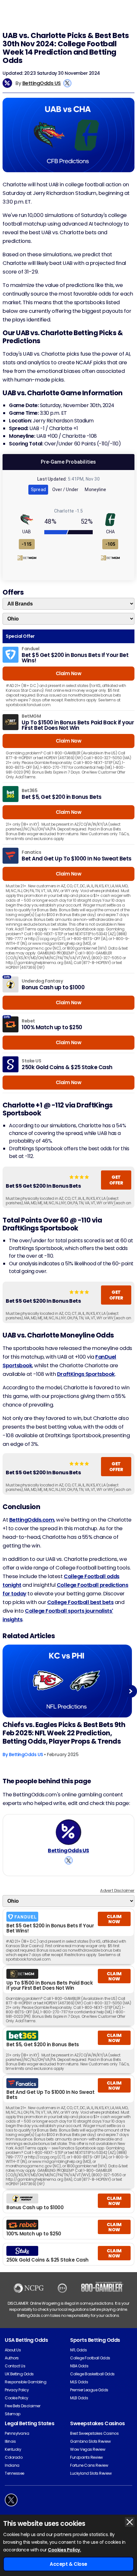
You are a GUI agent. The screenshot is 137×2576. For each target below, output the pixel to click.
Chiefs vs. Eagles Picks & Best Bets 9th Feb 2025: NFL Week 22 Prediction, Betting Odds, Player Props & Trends (64, 1733)
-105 (110, 544)
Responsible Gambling (25, 2382)
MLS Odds (79, 2382)
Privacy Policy (17, 2390)
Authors (12, 2358)
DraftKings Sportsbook (86, 1374)
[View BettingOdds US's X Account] (67, 83)
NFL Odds (78, 2350)
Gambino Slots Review (90, 2441)
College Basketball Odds (92, 2374)
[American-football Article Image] (67, 1681)
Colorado (14, 2457)
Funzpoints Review (87, 2457)
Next (131, 1691)
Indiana (12, 2465)
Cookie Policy (17, 2398)
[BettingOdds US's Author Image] (68, 1832)
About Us (13, 2350)
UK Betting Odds (19, 2374)
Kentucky (13, 2449)
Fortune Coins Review (89, 2465)
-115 (27, 544)
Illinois (10, 2441)
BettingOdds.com (32, 1520)
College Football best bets (80, 1602)
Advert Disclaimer (117, 1890)
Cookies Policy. (64, 2550)
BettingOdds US (42, 83)
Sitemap (13, 2414)
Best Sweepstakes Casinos (94, 2433)
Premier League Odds (89, 2390)
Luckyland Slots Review (91, 2473)
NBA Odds (79, 2366)
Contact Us (15, 2366)
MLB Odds (79, 2398)
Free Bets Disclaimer (22, 2406)
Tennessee (14, 2473)
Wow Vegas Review (88, 2449)
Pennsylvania (17, 2433)
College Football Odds (90, 2358)
